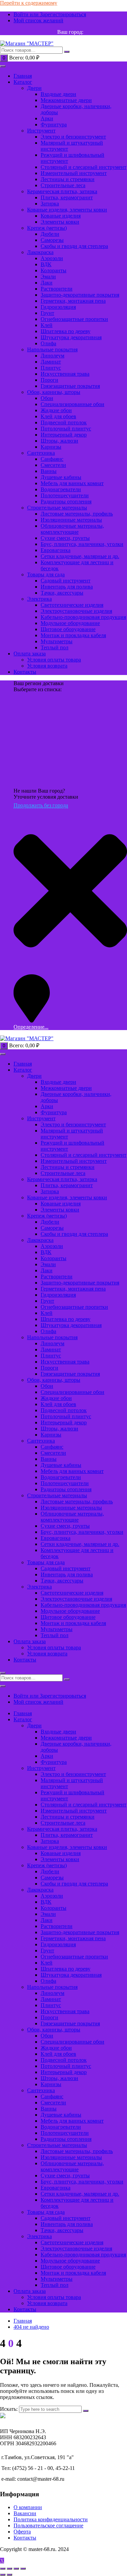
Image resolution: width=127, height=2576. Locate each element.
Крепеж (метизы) (47, 228)
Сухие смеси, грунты (65, 538)
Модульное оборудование (70, 623)
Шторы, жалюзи (59, 441)
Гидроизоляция (58, 307)
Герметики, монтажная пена (73, 301)
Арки (47, 118)
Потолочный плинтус (66, 429)
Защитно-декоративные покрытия (80, 295)
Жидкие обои (56, 410)
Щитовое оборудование (68, 629)
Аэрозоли (52, 258)
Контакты (25, 672)
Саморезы (52, 240)
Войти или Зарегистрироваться (50, 14)
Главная (23, 76)
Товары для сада (46, 574)
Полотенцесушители (65, 495)
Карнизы (51, 447)
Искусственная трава (65, 374)
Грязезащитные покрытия (70, 386)
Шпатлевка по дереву (66, 331)
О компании (28, 2507)
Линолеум (52, 356)
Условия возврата (47, 666)
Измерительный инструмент (74, 173)
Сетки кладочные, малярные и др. (80, 556)
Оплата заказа (30, 654)
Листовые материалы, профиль (77, 514)
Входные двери (58, 94)
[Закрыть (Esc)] (23, 2569)
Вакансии (25, 2513)
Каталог (23, 82)
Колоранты (54, 270)
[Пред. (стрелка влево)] (3, 2575)
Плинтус (51, 368)
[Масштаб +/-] (3, 2569)
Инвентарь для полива (67, 587)
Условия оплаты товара (54, 660)
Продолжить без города (41, 805)
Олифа (48, 343)
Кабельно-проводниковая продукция (83, 617)
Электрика (39, 599)
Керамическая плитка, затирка (62, 191)
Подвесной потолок (64, 422)
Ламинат (51, 362)
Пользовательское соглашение (48, 2525)
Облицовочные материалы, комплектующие (72, 529)
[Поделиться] (16, 2569)
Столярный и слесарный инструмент (83, 167)
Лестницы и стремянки (68, 179)
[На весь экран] (9, 2569)
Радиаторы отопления (66, 502)
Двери (34, 88)
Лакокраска (40, 252)
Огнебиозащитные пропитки (74, 319)
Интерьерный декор (64, 435)
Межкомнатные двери (66, 100)
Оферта (22, 2532)
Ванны (49, 471)
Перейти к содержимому (29, 3)
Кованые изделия (61, 216)
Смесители (53, 465)
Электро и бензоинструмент (73, 137)
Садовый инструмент (66, 581)
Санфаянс (52, 459)
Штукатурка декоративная (71, 337)
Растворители (57, 289)
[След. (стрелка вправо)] (9, 2575)
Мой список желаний (38, 20)
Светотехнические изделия (72, 605)
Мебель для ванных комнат (72, 483)
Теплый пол (55, 647)
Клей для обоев (58, 416)
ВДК (46, 264)
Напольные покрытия (52, 349)
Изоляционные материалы (71, 520)
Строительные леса (63, 185)
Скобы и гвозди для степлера (74, 246)
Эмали (48, 277)
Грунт (47, 313)
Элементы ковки (60, 222)
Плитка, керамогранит (67, 197)
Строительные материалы (57, 508)
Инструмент (41, 131)
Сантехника (41, 453)
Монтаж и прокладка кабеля (73, 635)
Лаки (47, 283)
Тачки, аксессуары (62, 593)
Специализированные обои (72, 404)
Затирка (50, 204)
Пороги (49, 380)
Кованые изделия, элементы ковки (67, 210)
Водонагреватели (61, 489)
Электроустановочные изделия (76, 611)
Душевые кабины (61, 477)
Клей (47, 325)
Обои (47, 398)
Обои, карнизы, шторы (54, 392)
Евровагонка (56, 550)
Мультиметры (57, 641)
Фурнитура (54, 124)
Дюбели (50, 234)
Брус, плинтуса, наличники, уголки (82, 544)
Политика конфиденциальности (51, 2519)
